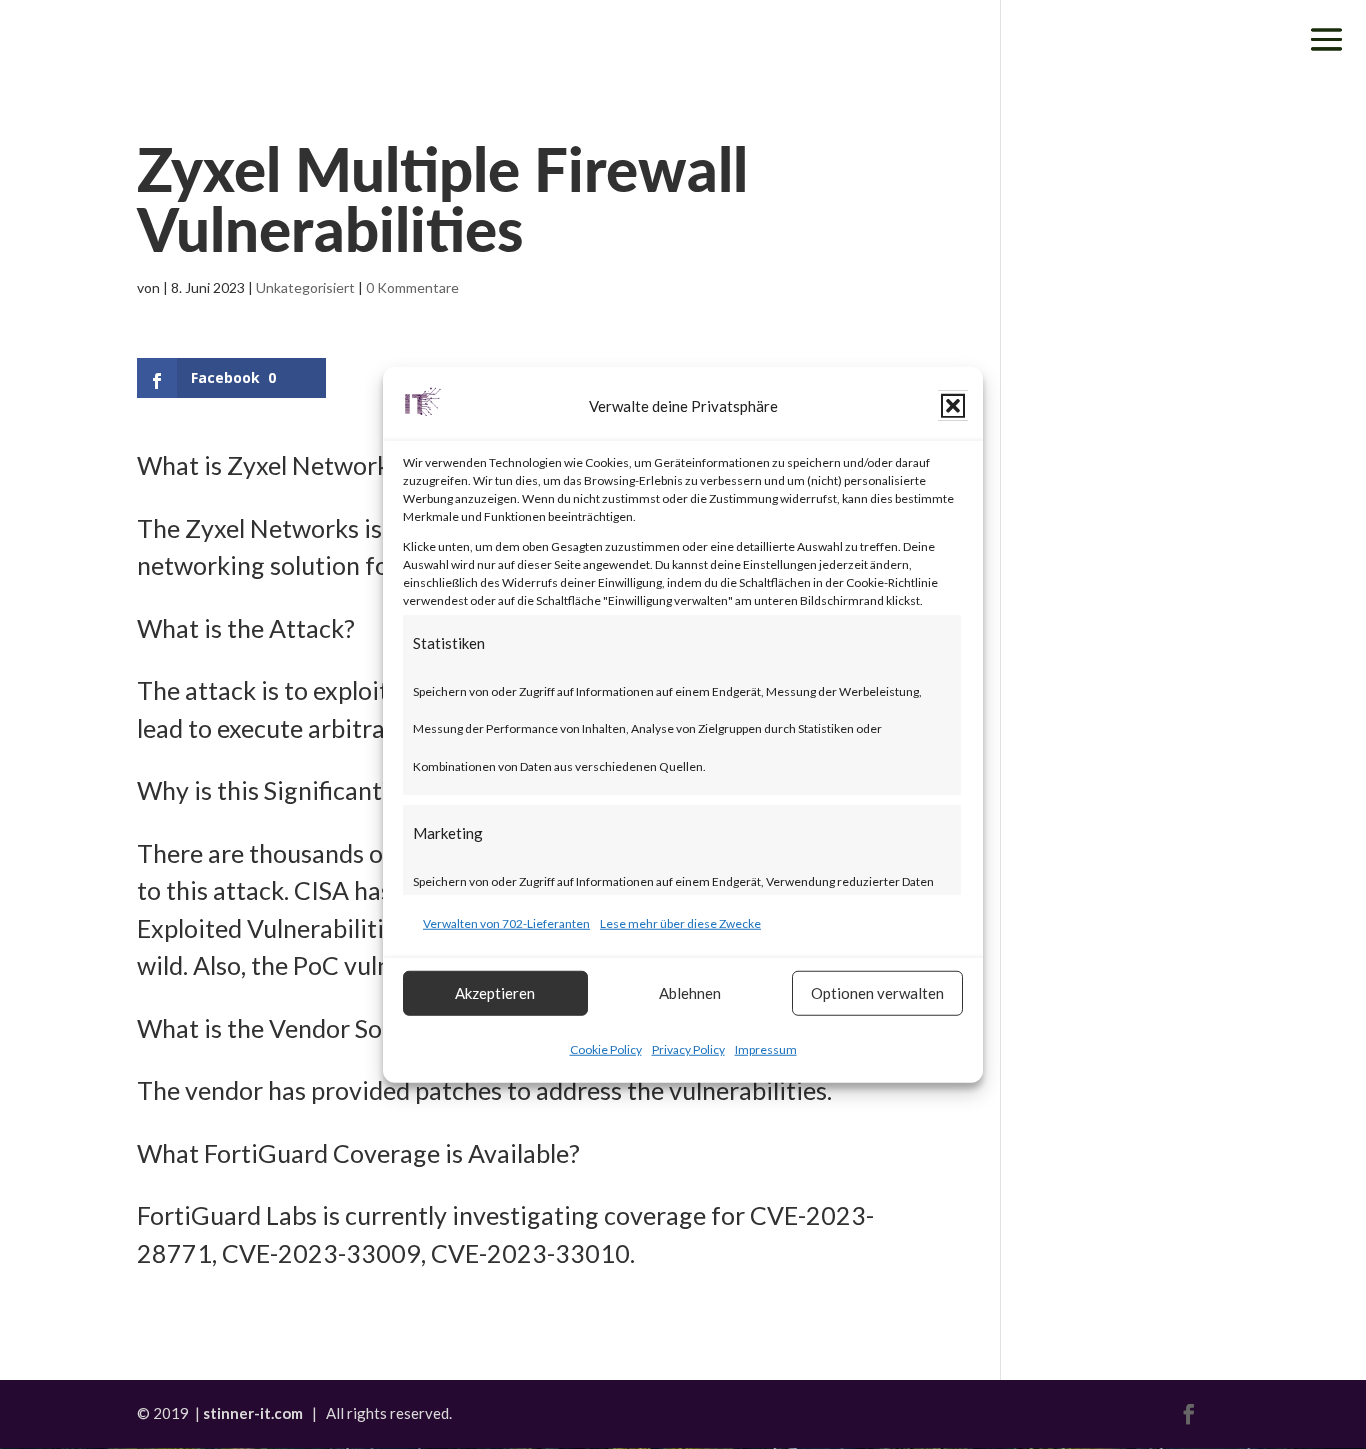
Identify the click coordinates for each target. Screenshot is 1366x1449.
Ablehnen (690, 993)
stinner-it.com (253, 1413)
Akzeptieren (495, 993)
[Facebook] (1189, 1416)
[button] (953, 406)
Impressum (766, 1048)
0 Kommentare (412, 287)
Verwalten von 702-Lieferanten (506, 923)
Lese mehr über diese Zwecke (680, 923)
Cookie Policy (606, 1048)
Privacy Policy (688, 1048)
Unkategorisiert (305, 287)
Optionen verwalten (877, 993)
